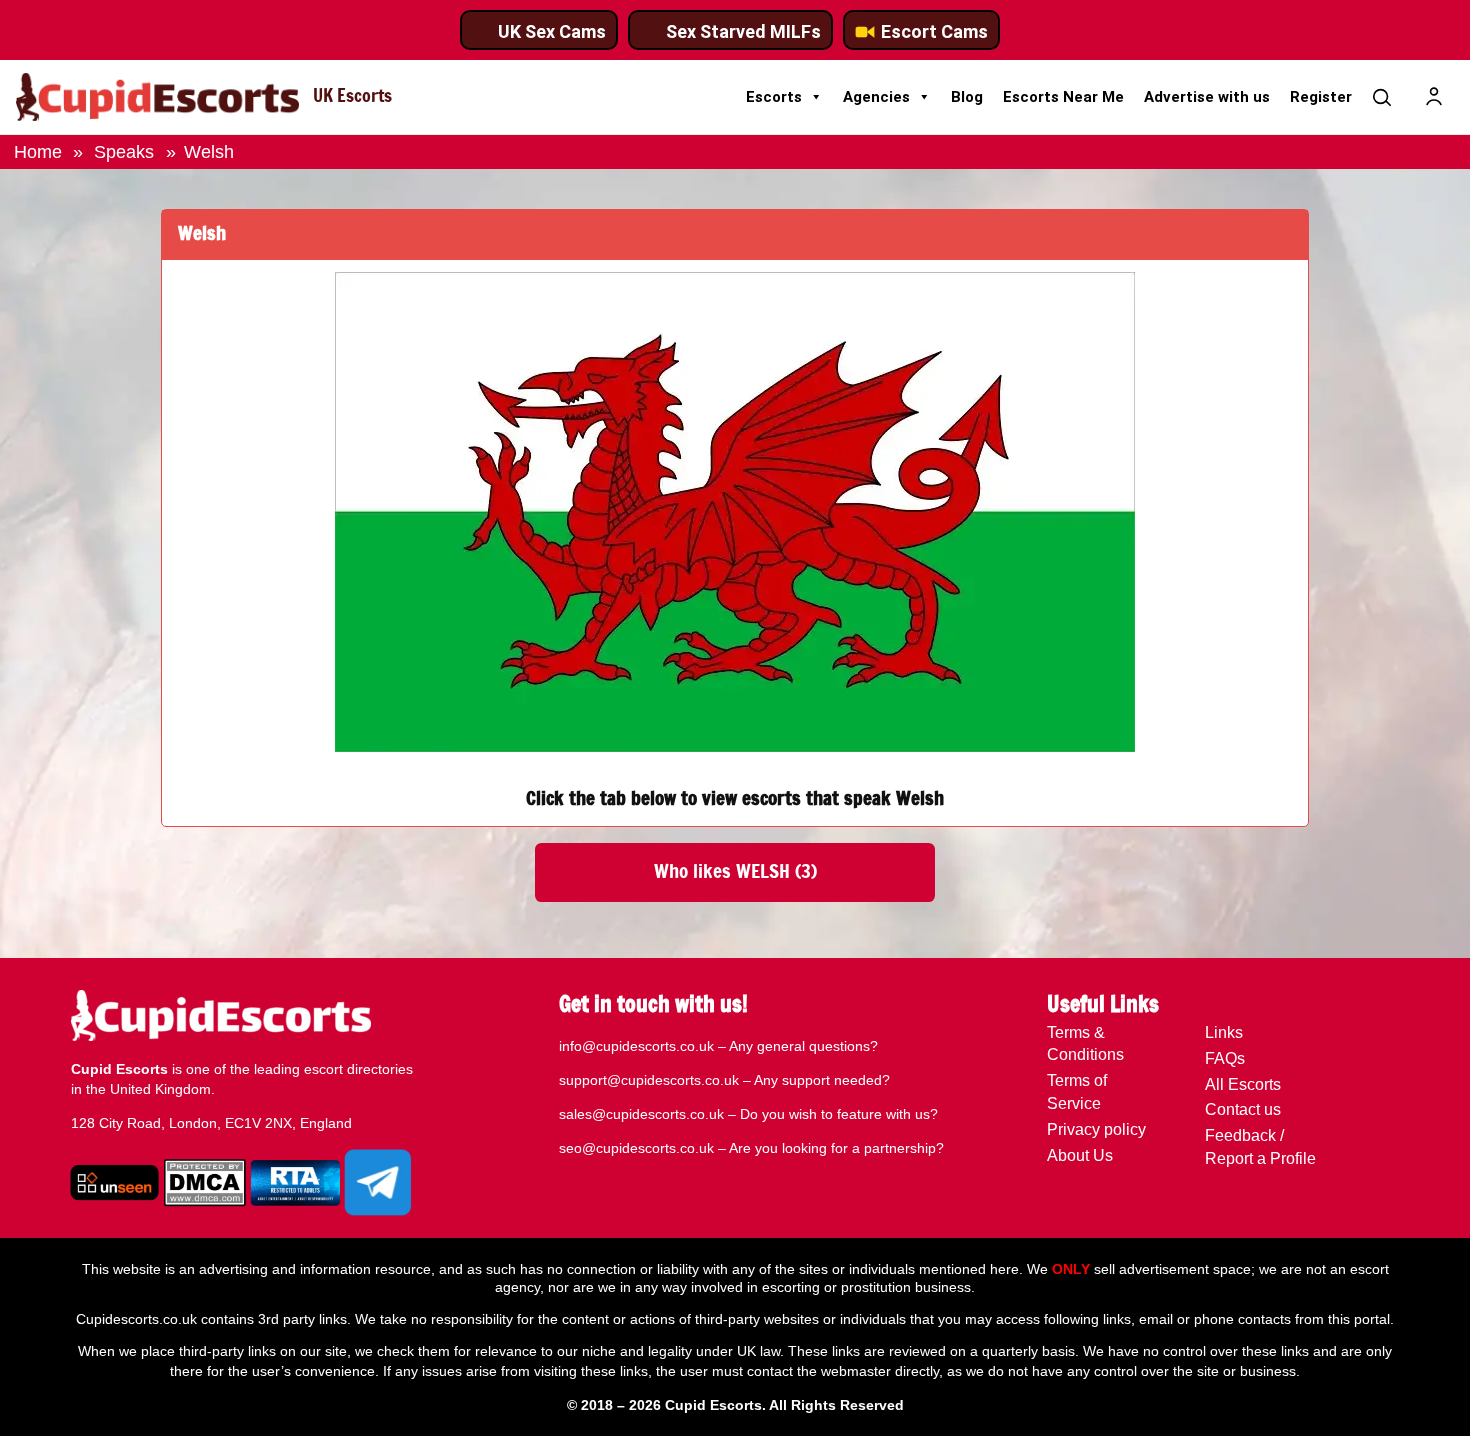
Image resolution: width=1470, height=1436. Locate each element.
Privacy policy (1096, 1129)
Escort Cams (934, 31)
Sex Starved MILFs (743, 31)
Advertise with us (1207, 97)
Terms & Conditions (1085, 1044)
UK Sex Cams (552, 31)
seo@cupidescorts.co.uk (636, 1148)
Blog (967, 97)
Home (38, 151)
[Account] (1434, 97)
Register (1321, 97)
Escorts (774, 97)
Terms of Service (1077, 1092)
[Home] (157, 97)
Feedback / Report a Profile (1260, 1147)
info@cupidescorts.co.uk (636, 1046)
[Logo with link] (106, 1184)
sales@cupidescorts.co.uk (641, 1114)
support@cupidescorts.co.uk (649, 1080)
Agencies (876, 97)
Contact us (1243, 1109)
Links (1224, 1032)
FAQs (1225, 1058)
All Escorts (1243, 1084)
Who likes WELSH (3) (735, 872)
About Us (1080, 1155)
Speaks (124, 151)
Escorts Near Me (1063, 97)
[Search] (1382, 97)
